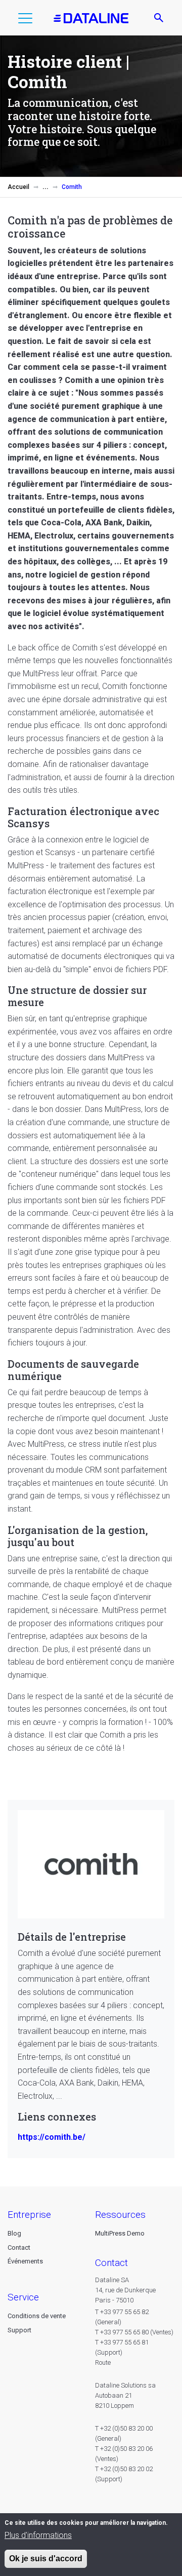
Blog (14, 2233)
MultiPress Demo (120, 2233)
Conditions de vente (37, 2316)
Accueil (18, 187)
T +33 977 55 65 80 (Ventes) (134, 2332)
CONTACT (111, 2263)
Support (19, 2330)
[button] (25, 20)
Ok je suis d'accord (46, 2559)
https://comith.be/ (52, 2137)
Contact (19, 2247)
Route (103, 2362)
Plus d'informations (38, 2535)
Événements (25, 2261)
